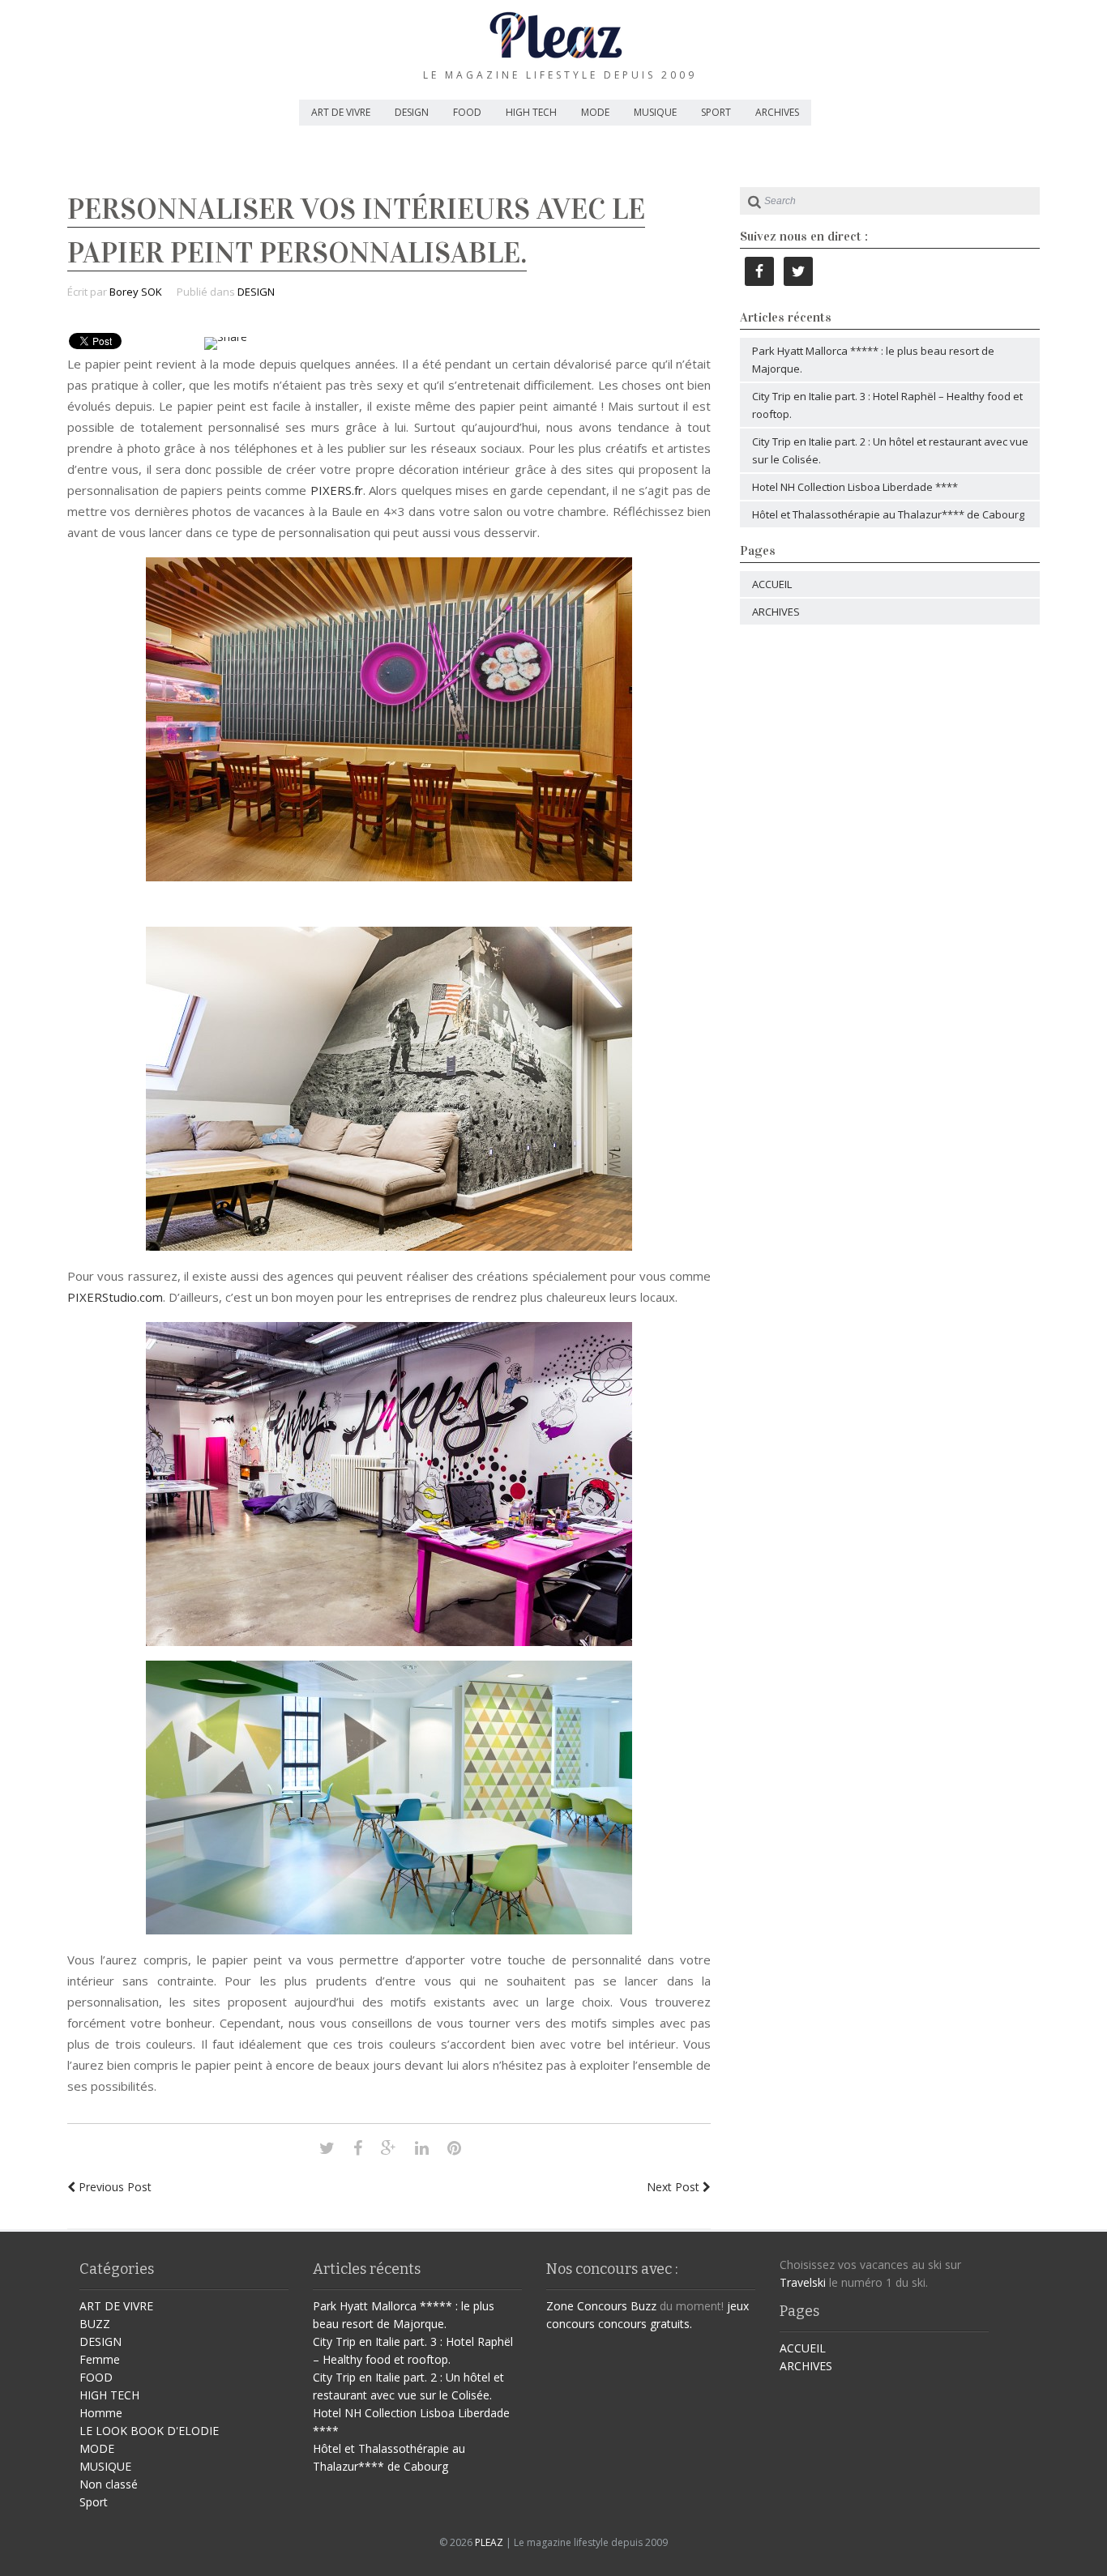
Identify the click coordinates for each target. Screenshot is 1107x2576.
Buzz (643, 2306)
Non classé (109, 2484)
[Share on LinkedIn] (422, 2148)
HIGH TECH (531, 112)
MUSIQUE (655, 112)
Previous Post (113, 2187)
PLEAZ (489, 2542)
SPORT (716, 112)
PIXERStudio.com (115, 1297)
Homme (101, 2413)
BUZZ (95, 2324)
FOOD (467, 112)
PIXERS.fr (337, 490)
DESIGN (412, 112)
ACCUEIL (772, 584)
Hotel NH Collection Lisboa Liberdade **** (855, 487)
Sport (94, 2502)
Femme (100, 2359)
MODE (595, 112)
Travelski (803, 2282)
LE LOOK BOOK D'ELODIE (149, 2431)
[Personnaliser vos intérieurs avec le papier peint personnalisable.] (327, 2148)
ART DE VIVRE (341, 112)
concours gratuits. (645, 2324)
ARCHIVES (777, 112)
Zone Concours (587, 2306)
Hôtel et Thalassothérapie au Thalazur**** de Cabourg (888, 514)
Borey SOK (136, 292)
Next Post (675, 2187)
